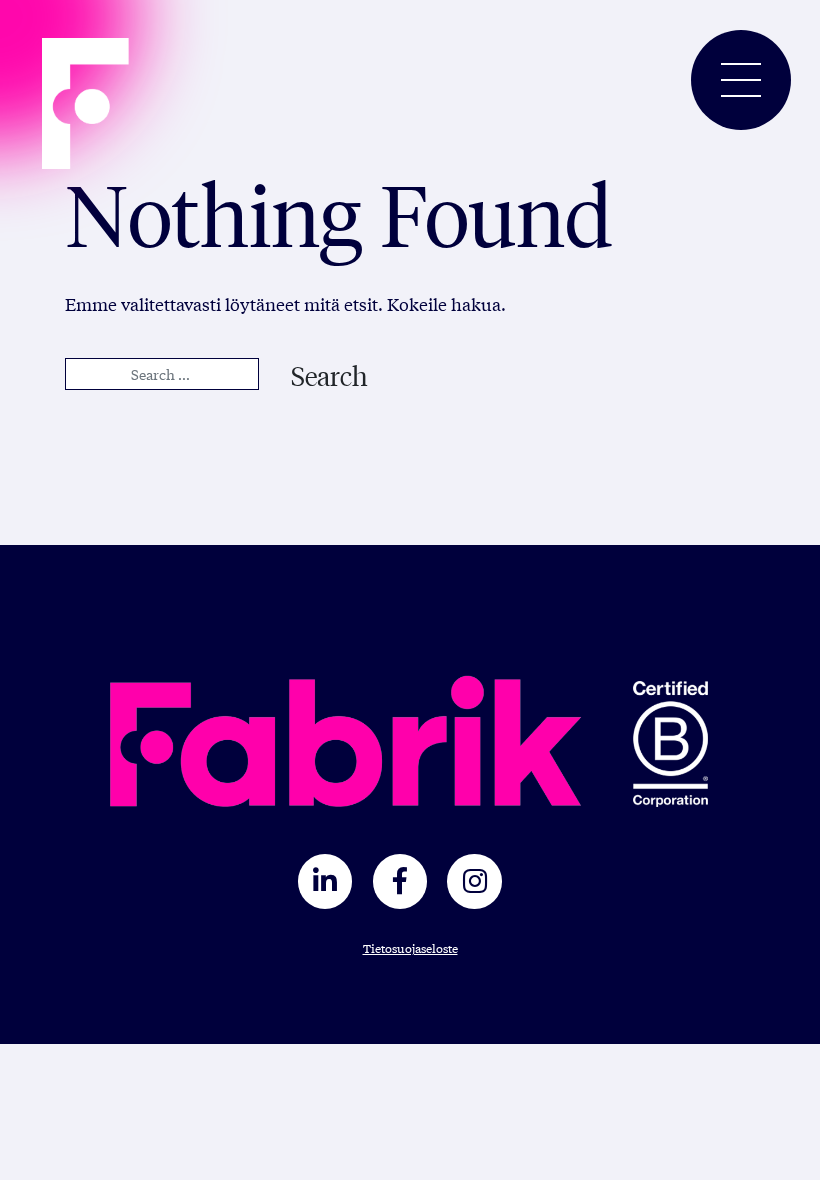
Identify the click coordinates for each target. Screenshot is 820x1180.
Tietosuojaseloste (410, 948)
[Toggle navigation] (741, 80)
